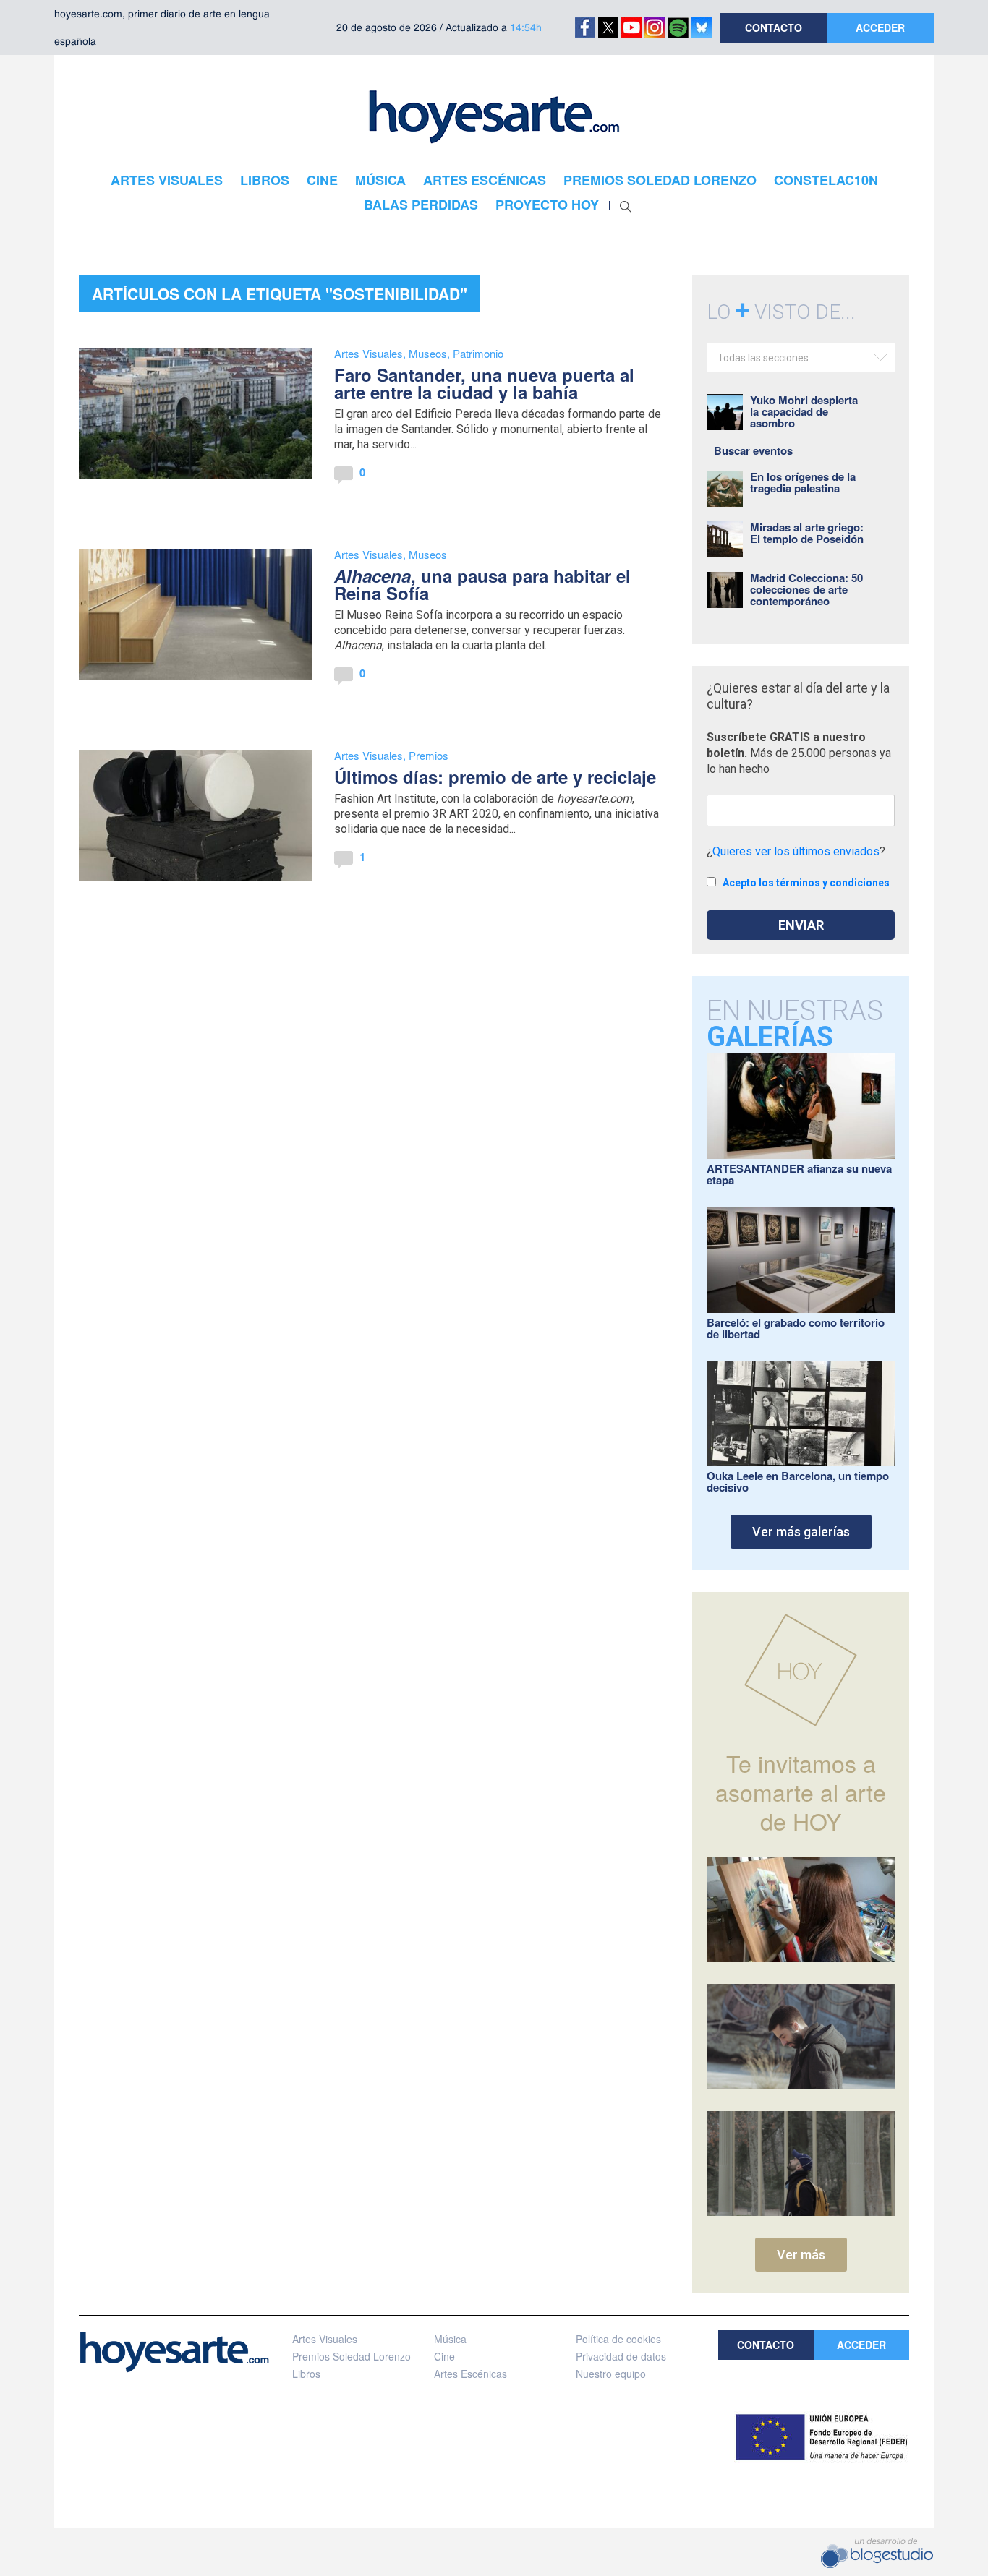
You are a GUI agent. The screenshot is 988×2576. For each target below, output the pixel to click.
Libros (306, 2374)
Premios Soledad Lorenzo (352, 2356)
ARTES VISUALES (167, 180)
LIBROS (265, 180)
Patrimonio (478, 353)
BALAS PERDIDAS (421, 205)
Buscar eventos (753, 450)
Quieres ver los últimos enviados (796, 851)
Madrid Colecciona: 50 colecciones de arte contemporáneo (806, 589)
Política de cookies (618, 2339)
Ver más (801, 2255)
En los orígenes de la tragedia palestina (803, 482)
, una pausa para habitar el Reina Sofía (482, 584)
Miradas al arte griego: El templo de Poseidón (807, 533)
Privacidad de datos (621, 2356)
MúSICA (380, 180)
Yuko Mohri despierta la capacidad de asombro (804, 411)
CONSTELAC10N (826, 180)
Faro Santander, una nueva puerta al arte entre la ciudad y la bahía (484, 383)
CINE (322, 180)
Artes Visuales (369, 353)
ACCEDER (880, 27)
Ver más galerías (801, 1532)
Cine (444, 2356)
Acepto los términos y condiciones (806, 883)
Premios (429, 755)
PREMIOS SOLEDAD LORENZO (660, 180)
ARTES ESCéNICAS (485, 180)
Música (450, 2339)
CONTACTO (774, 27)
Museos (428, 353)
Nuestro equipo (611, 2374)
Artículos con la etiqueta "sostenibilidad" (280, 294)
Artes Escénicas (470, 2374)
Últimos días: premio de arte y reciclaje (495, 776)
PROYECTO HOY (547, 205)
